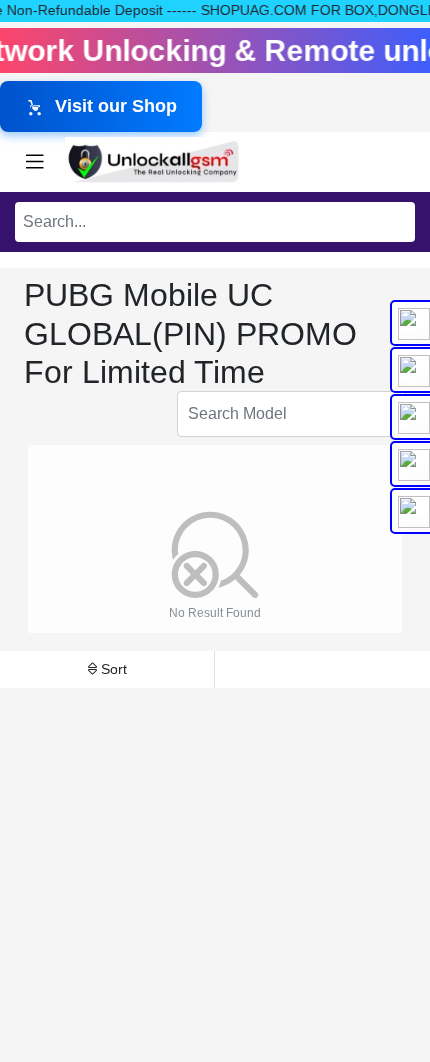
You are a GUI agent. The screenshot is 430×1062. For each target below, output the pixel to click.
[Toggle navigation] (35, 162)
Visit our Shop (116, 106)
